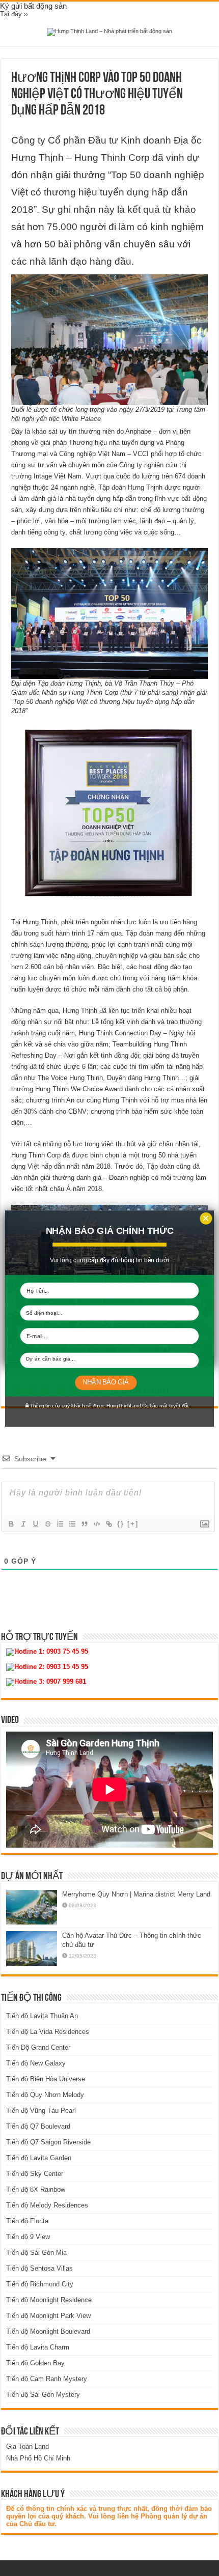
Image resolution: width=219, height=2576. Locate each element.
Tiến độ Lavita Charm (38, 2347)
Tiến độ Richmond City (40, 2284)
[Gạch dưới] (35, 1524)
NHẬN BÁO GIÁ (105, 1382)
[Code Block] (96, 1524)
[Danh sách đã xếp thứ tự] (60, 1524)
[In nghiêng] (23, 1524)
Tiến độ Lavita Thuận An (42, 2016)
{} (121, 1524)
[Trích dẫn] (84, 1524)
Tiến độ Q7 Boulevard (38, 2126)
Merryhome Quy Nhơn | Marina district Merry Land (136, 1894)
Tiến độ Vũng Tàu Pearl (41, 2111)
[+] (133, 1524)
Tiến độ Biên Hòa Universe (46, 2079)
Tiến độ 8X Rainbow (36, 2189)
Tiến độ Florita (27, 2221)
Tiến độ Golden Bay (35, 2363)
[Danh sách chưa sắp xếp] (72, 1524)
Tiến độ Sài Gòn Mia (36, 2253)
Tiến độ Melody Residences (47, 2205)
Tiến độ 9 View (28, 2237)
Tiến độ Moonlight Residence (49, 2300)
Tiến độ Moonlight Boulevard (48, 2331)
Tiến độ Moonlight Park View (48, 2316)
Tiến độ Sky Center (35, 2174)
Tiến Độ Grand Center (38, 2047)
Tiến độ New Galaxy (36, 2063)
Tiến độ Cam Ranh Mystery (47, 2379)
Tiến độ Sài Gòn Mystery (43, 2395)
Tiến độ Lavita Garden (39, 2158)
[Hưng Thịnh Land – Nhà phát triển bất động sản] (109, 32)
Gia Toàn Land (28, 2446)
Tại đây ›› (14, 14)
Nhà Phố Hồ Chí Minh (38, 2458)
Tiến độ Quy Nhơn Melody (45, 2095)
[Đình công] (47, 1524)
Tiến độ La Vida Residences (48, 2032)
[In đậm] (11, 1524)
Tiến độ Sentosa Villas (39, 2268)
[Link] (108, 1524)
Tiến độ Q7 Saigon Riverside (48, 2142)
